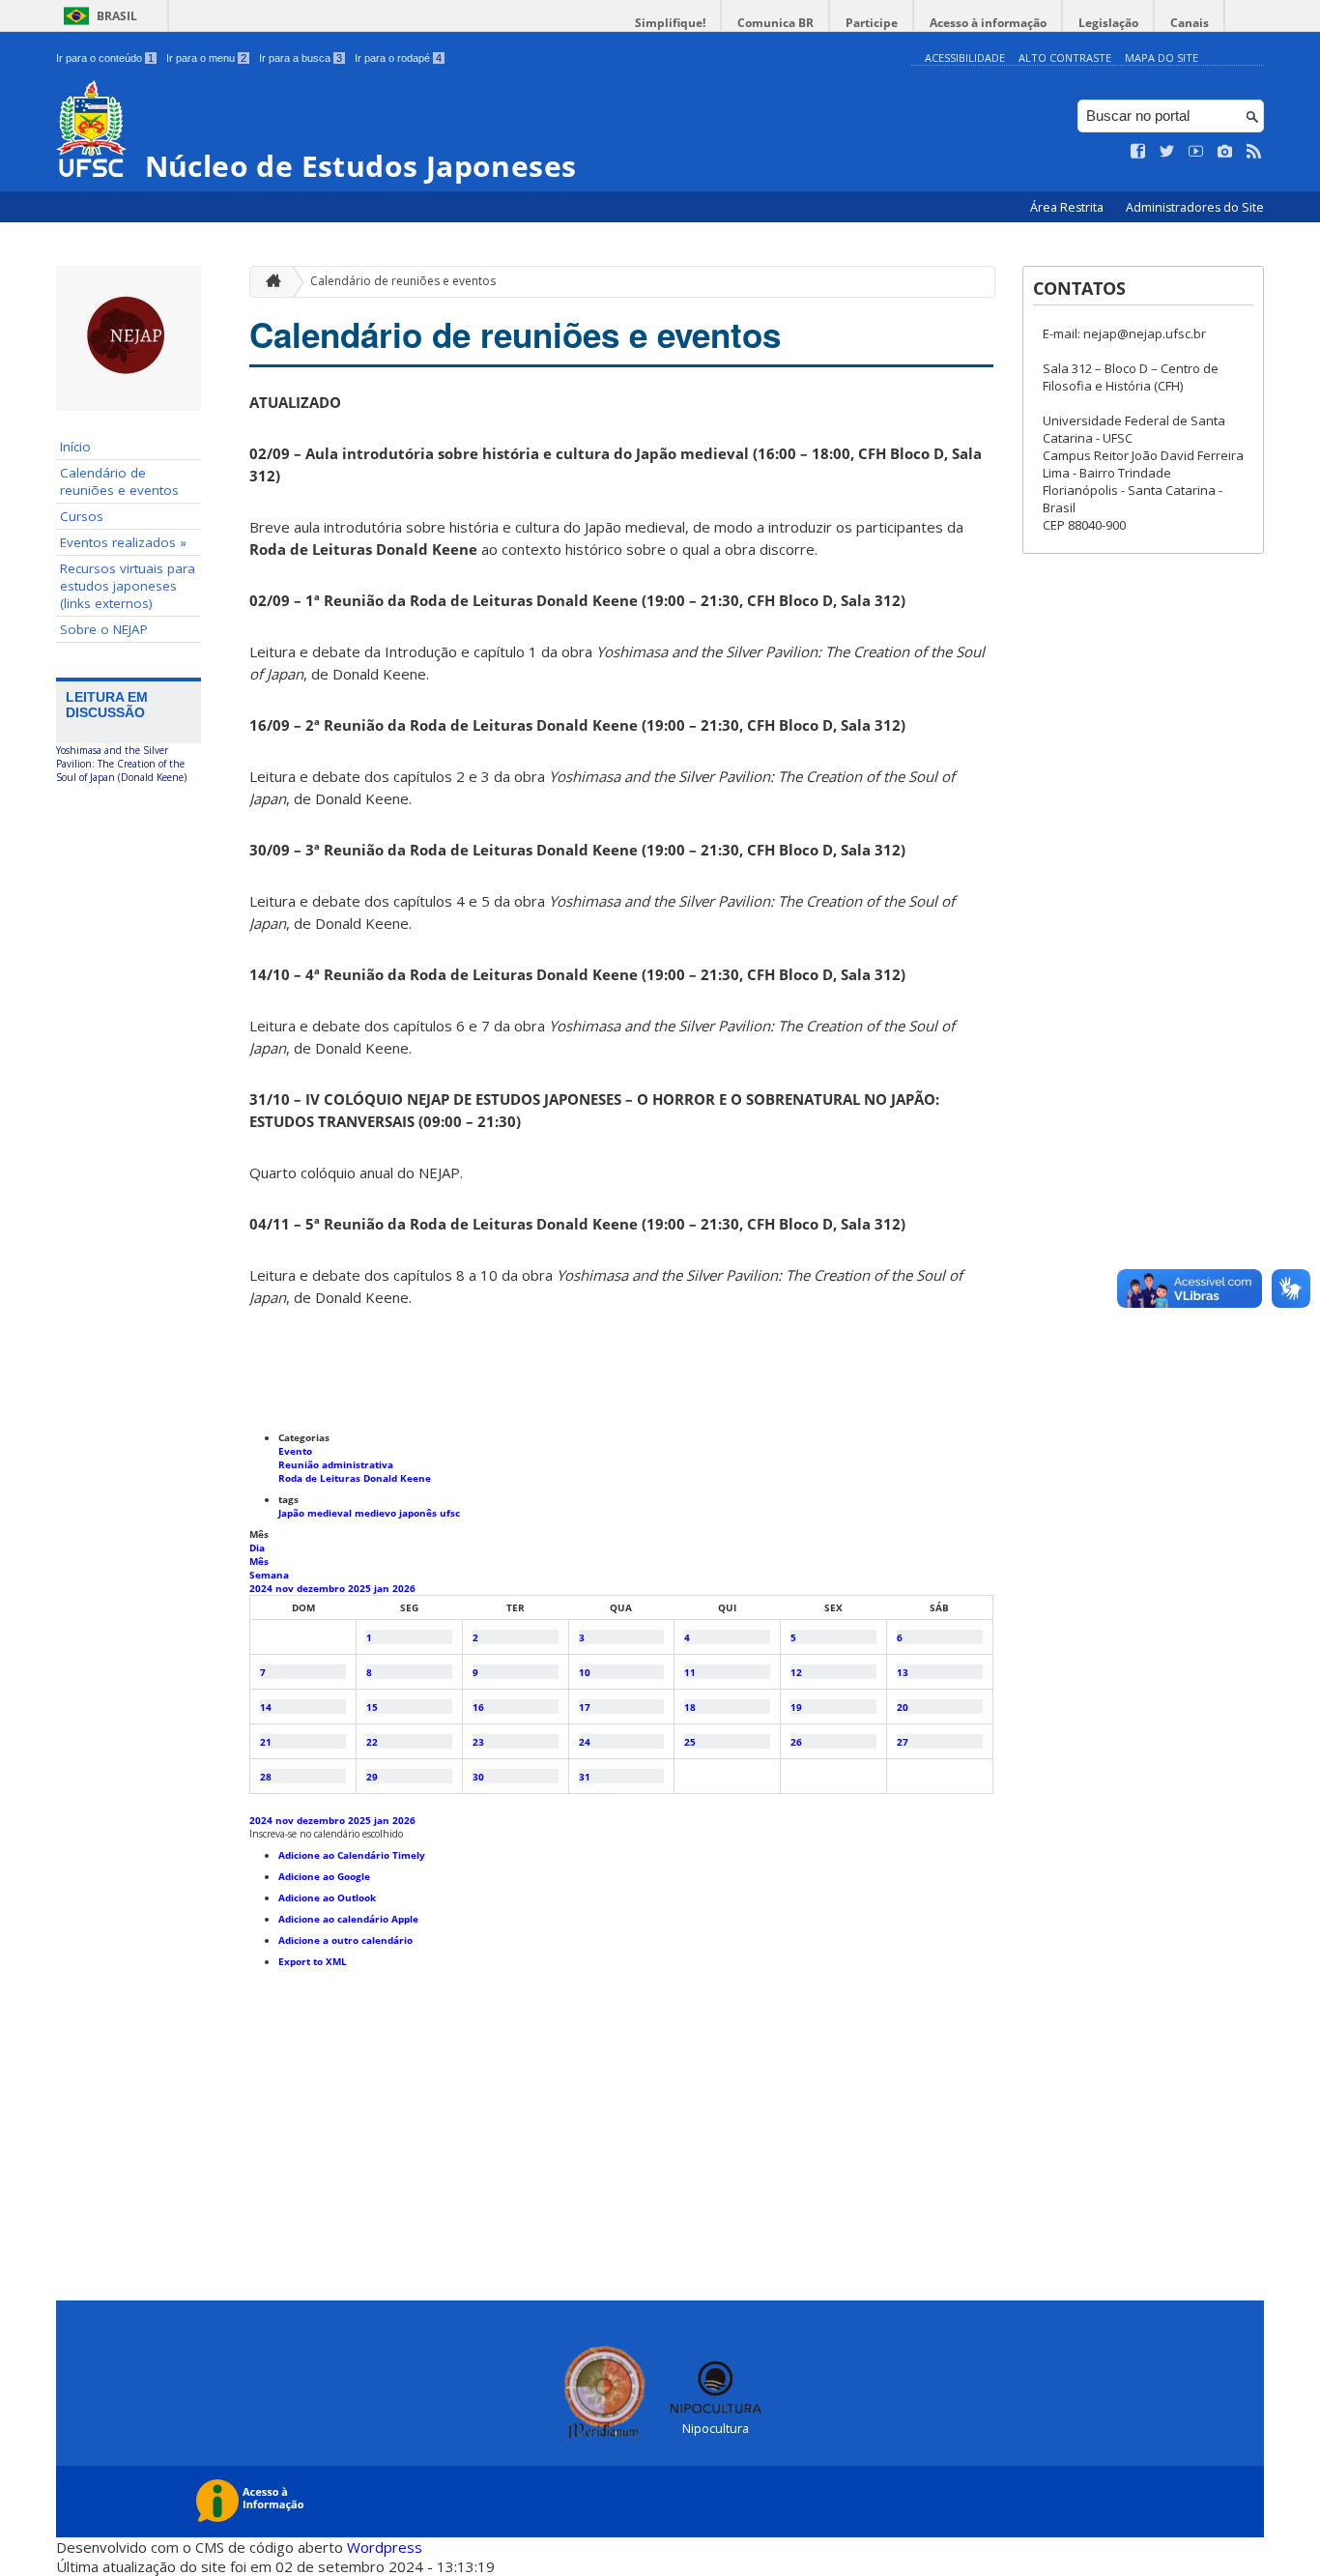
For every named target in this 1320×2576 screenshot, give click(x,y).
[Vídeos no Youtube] (1196, 152)
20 (903, 1707)
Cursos (82, 516)
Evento (295, 1451)
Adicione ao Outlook (327, 1897)
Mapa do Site (1162, 58)
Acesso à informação (988, 23)
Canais (1190, 23)
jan (383, 1588)
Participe (872, 23)
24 (585, 1742)
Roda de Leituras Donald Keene (355, 1478)
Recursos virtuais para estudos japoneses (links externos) (128, 586)
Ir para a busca (301, 58)
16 (478, 1707)
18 (690, 1707)
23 (478, 1742)
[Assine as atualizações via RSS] (1254, 152)
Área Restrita (1068, 207)
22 (372, 1742)
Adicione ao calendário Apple (348, 1919)
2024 (262, 1588)
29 (372, 1777)
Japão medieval (316, 1513)
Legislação (1108, 23)
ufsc (450, 1513)
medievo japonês (397, 1513)
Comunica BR (775, 23)
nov (286, 1588)
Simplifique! (670, 23)
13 (903, 1672)
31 (585, 1777)
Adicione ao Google (324, 1876)
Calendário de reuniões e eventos (119, 481)
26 (796, 1742)
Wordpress (385, 2547)
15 (372, 1707)
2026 (404, 1588)
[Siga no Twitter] (1167, 152)
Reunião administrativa (336, 1464)
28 (266, 1777)
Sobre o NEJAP (104, 629)
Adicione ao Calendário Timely (352, 1855)
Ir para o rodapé (398, 58)
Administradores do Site (1195, 207)
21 (266, 1742)
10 (585, 1672)
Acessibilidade (965, 58)
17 (585, 1707)
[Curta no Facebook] (1138, 152)
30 (478, 1777)
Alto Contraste (1065, 58)
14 (266, 1707)
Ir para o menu (206, 58)
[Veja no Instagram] (1225, 152)
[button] (326, 1834)
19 (796, 1707)
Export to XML (313, 1961)
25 (690, 1742)
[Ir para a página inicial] (269, 282)
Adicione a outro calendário (345, 1940)
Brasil (117, 16)
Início (75, 447)
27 (903, 1742)
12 (796, 1672)
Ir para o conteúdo (105, 58)
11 (690, 1672)
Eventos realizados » (123, 542)
